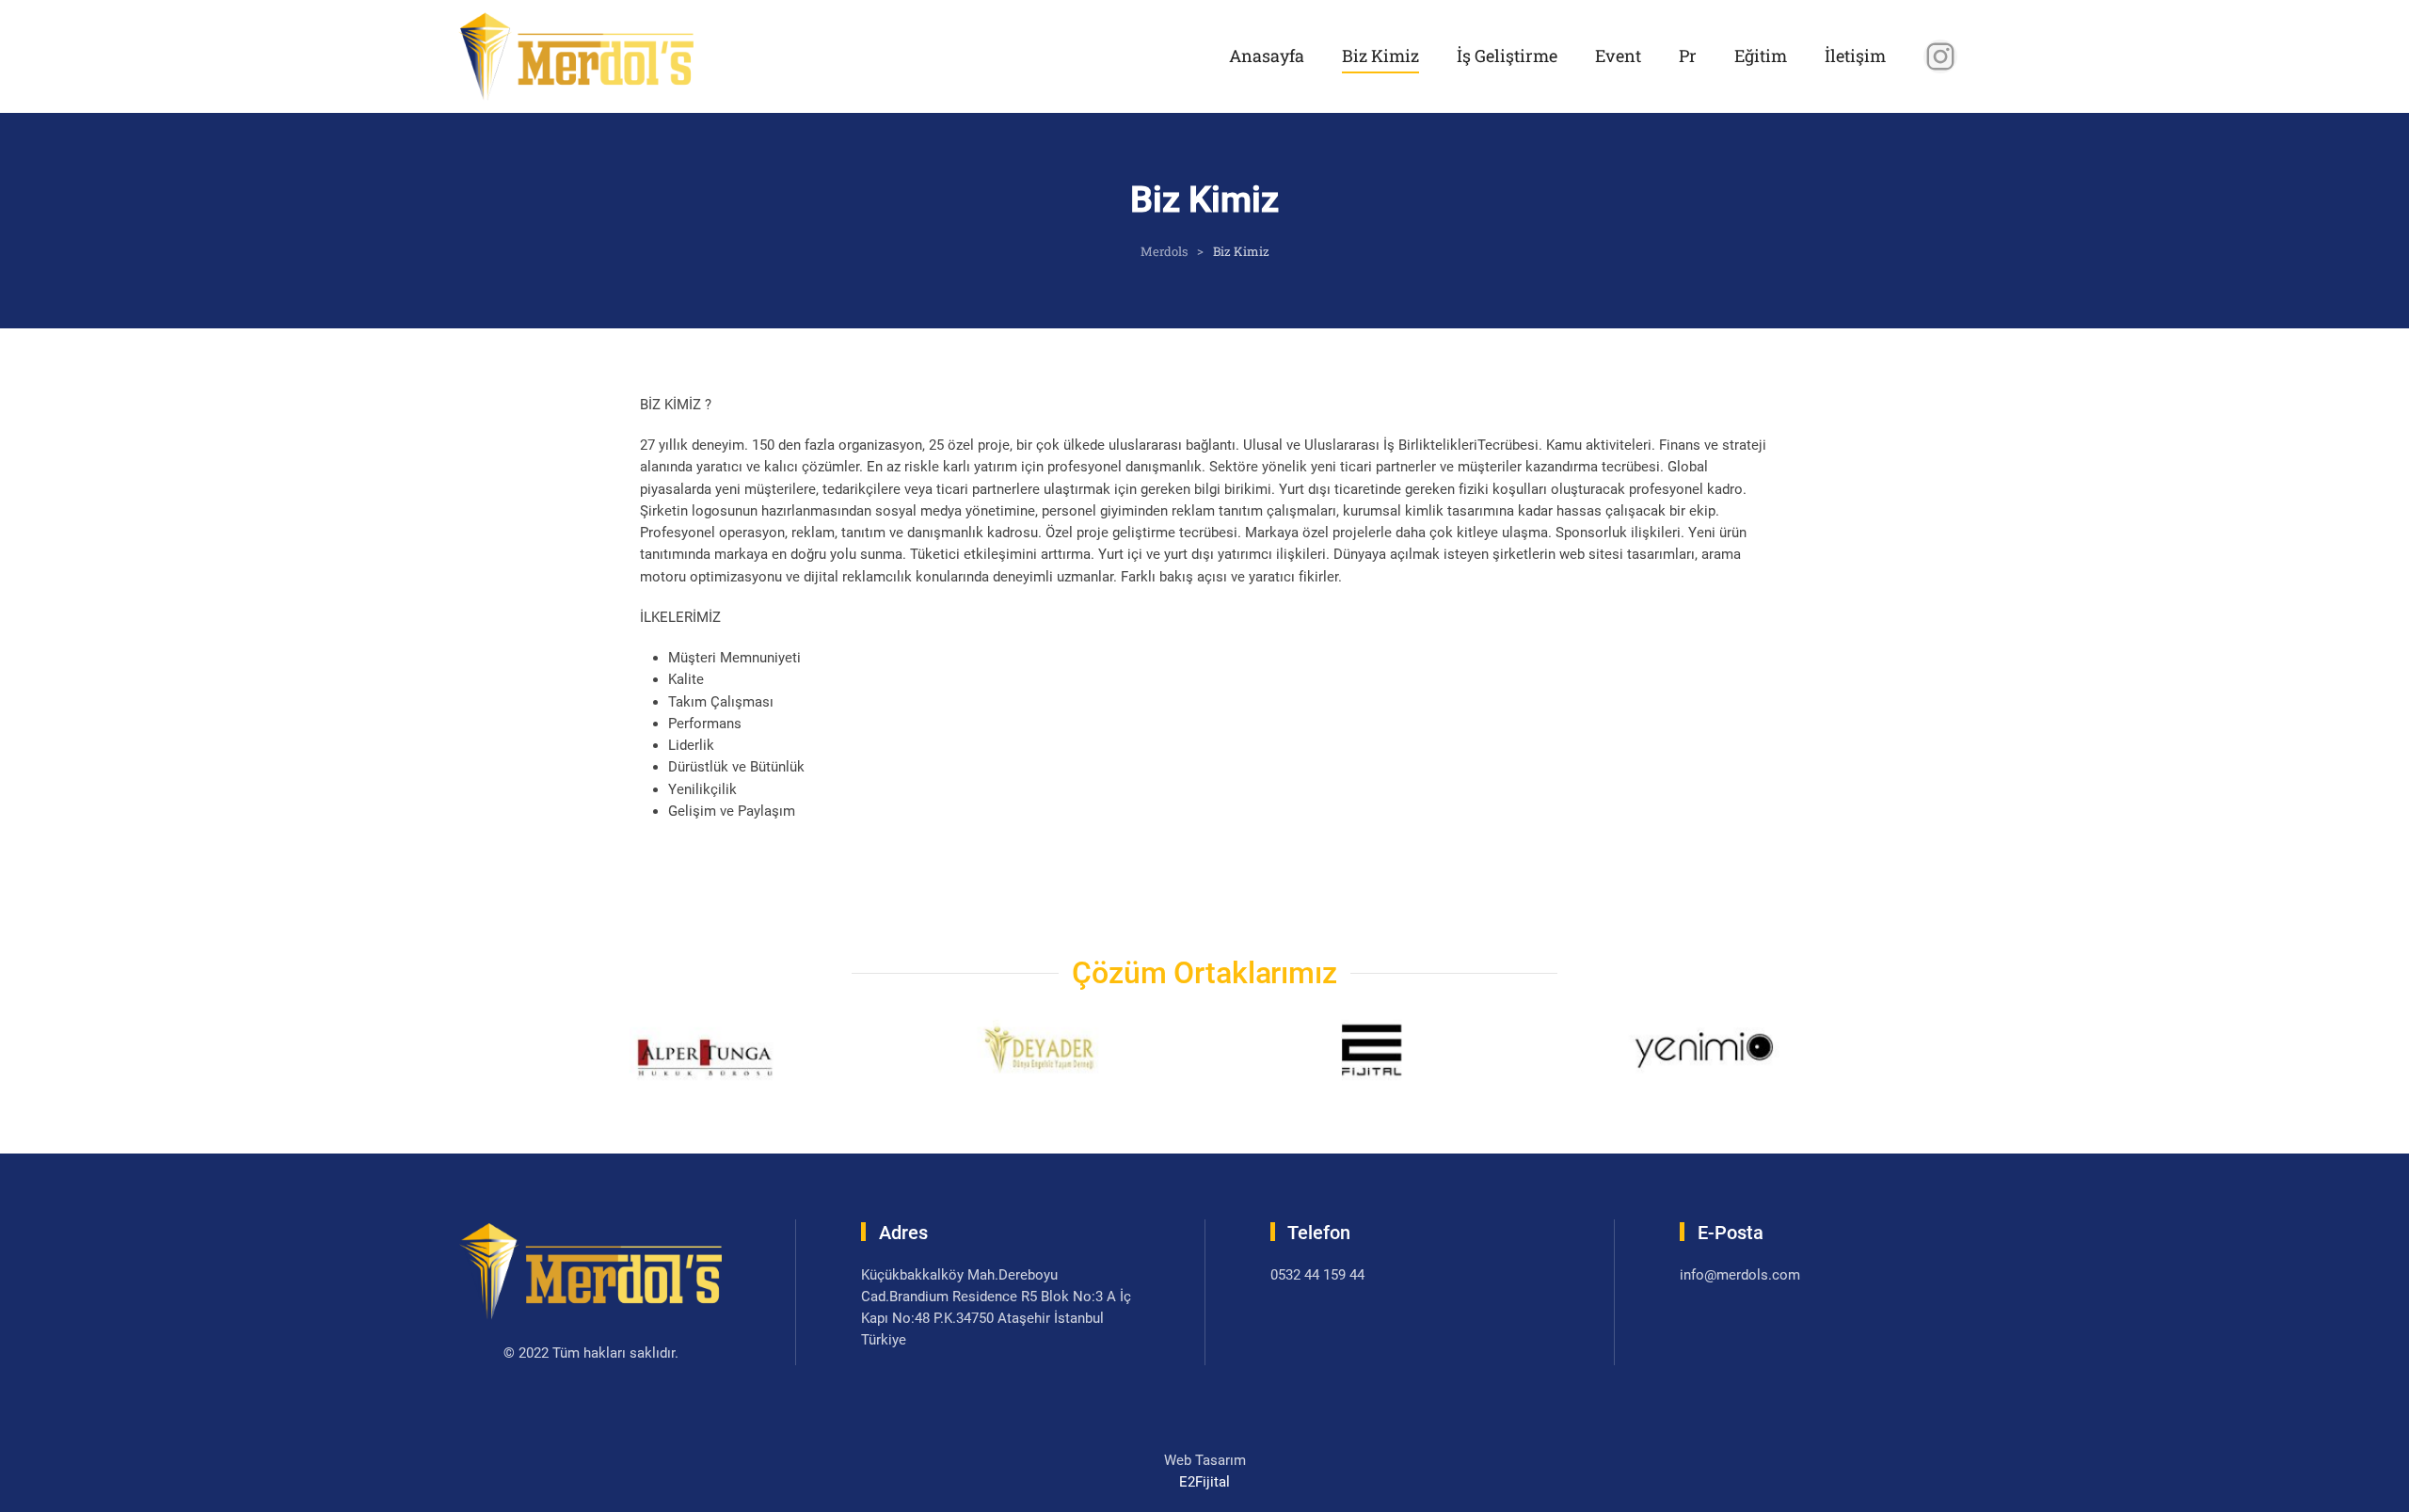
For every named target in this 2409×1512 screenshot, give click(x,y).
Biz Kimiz (1380, 56)
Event (1618, 56)
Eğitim (1761, 56)
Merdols (1164, 251)
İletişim (1855, 56)
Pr (1688, 56)
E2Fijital (1204, 1482)
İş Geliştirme (1507, 56)
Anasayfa (1267, 56)
